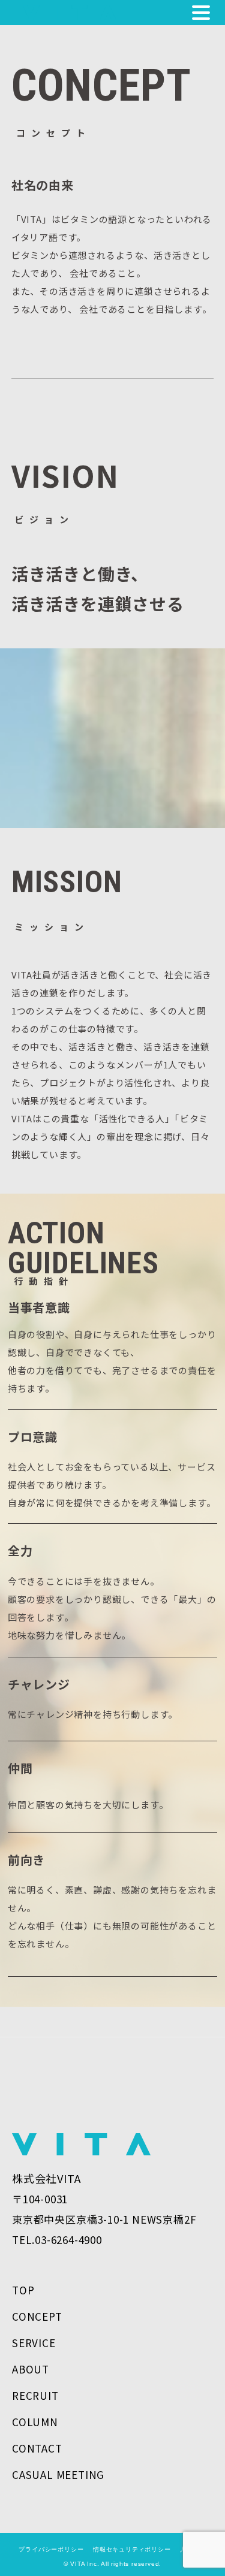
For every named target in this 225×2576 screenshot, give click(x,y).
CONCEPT (37, 2316)
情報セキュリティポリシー (128, 2549)
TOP (23, 2290)
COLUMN (35, 2422)
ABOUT (31, 2369)
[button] (201, 14)
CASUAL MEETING (58, 2474)
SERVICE (34, 2343)
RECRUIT (35, 2395)
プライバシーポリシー (51, 2549)
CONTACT (37, 2448)
